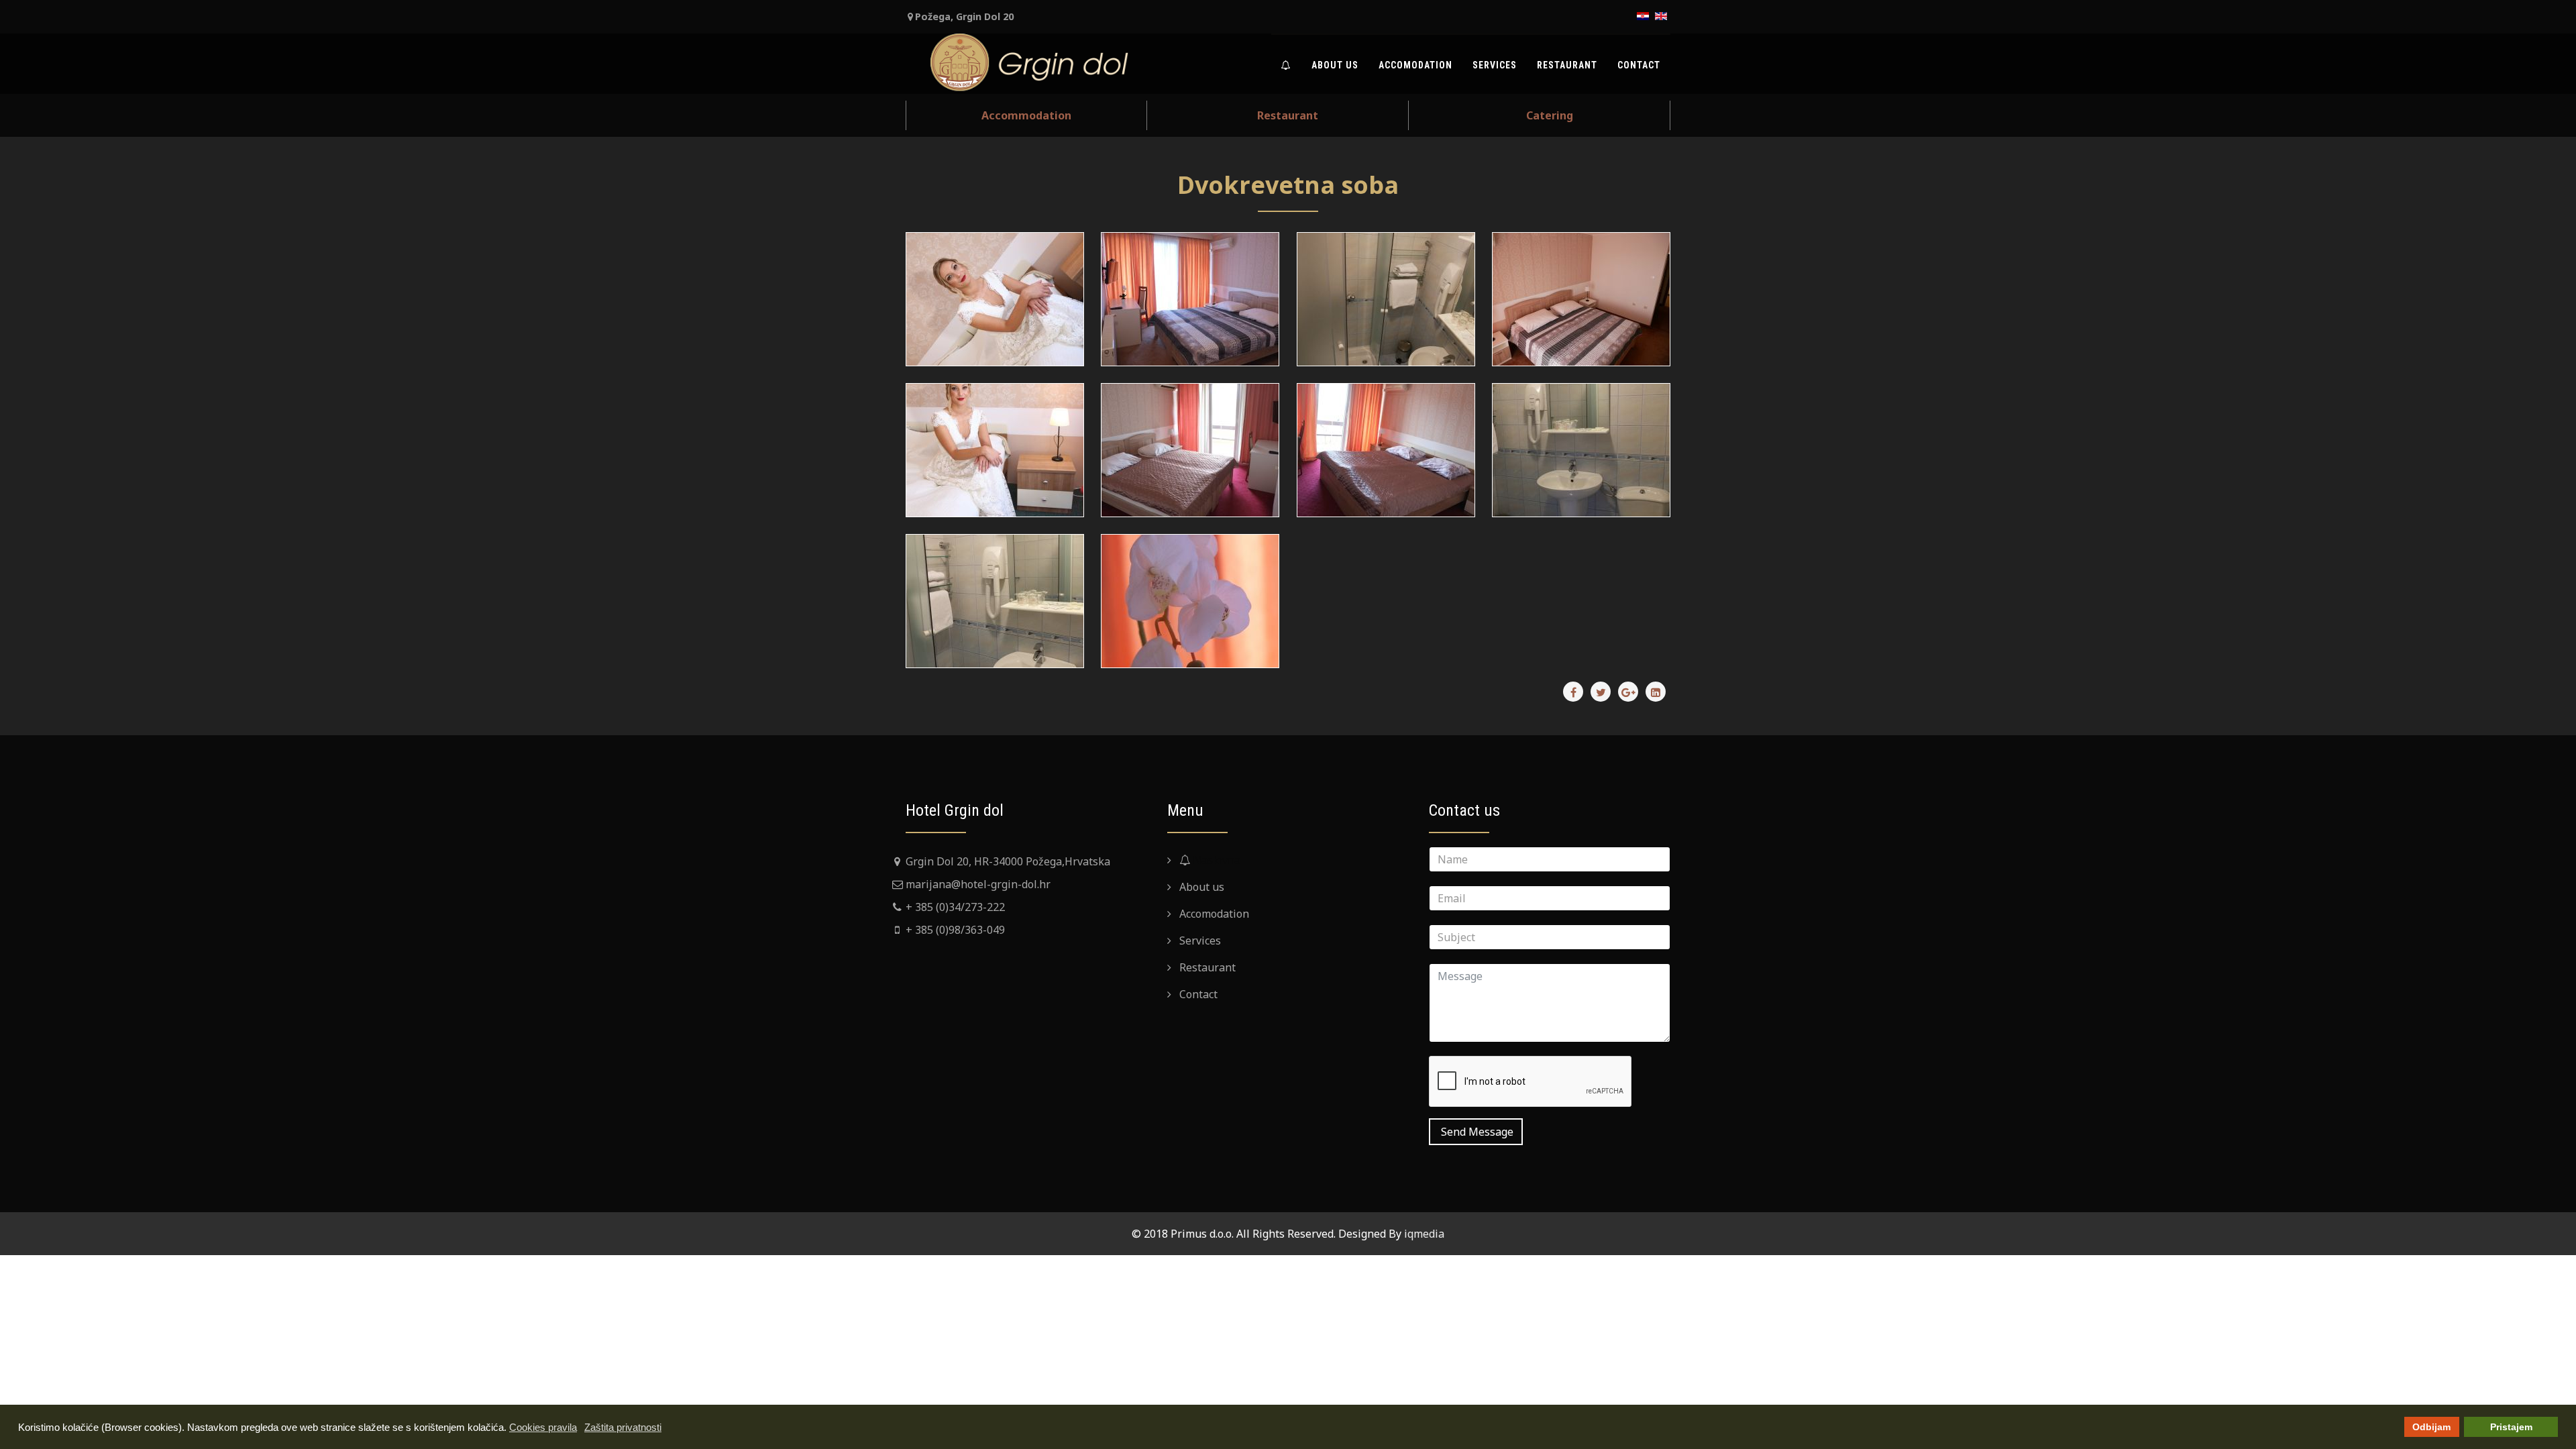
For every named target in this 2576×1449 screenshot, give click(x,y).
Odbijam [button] (2431, 1427)
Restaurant (1567, 65)
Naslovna (1215, 860)
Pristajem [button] (2511, 1427)
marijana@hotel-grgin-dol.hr (978, 884)
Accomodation (1415, 65)
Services (1495, 65)
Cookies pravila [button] (543, 1427)
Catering (1550, 115)
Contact (1639, 65)
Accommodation (1026, 115)
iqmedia (1424, 1234)
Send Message (1476, 1132)
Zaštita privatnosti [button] (623, 1427)
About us (1335, 65)
